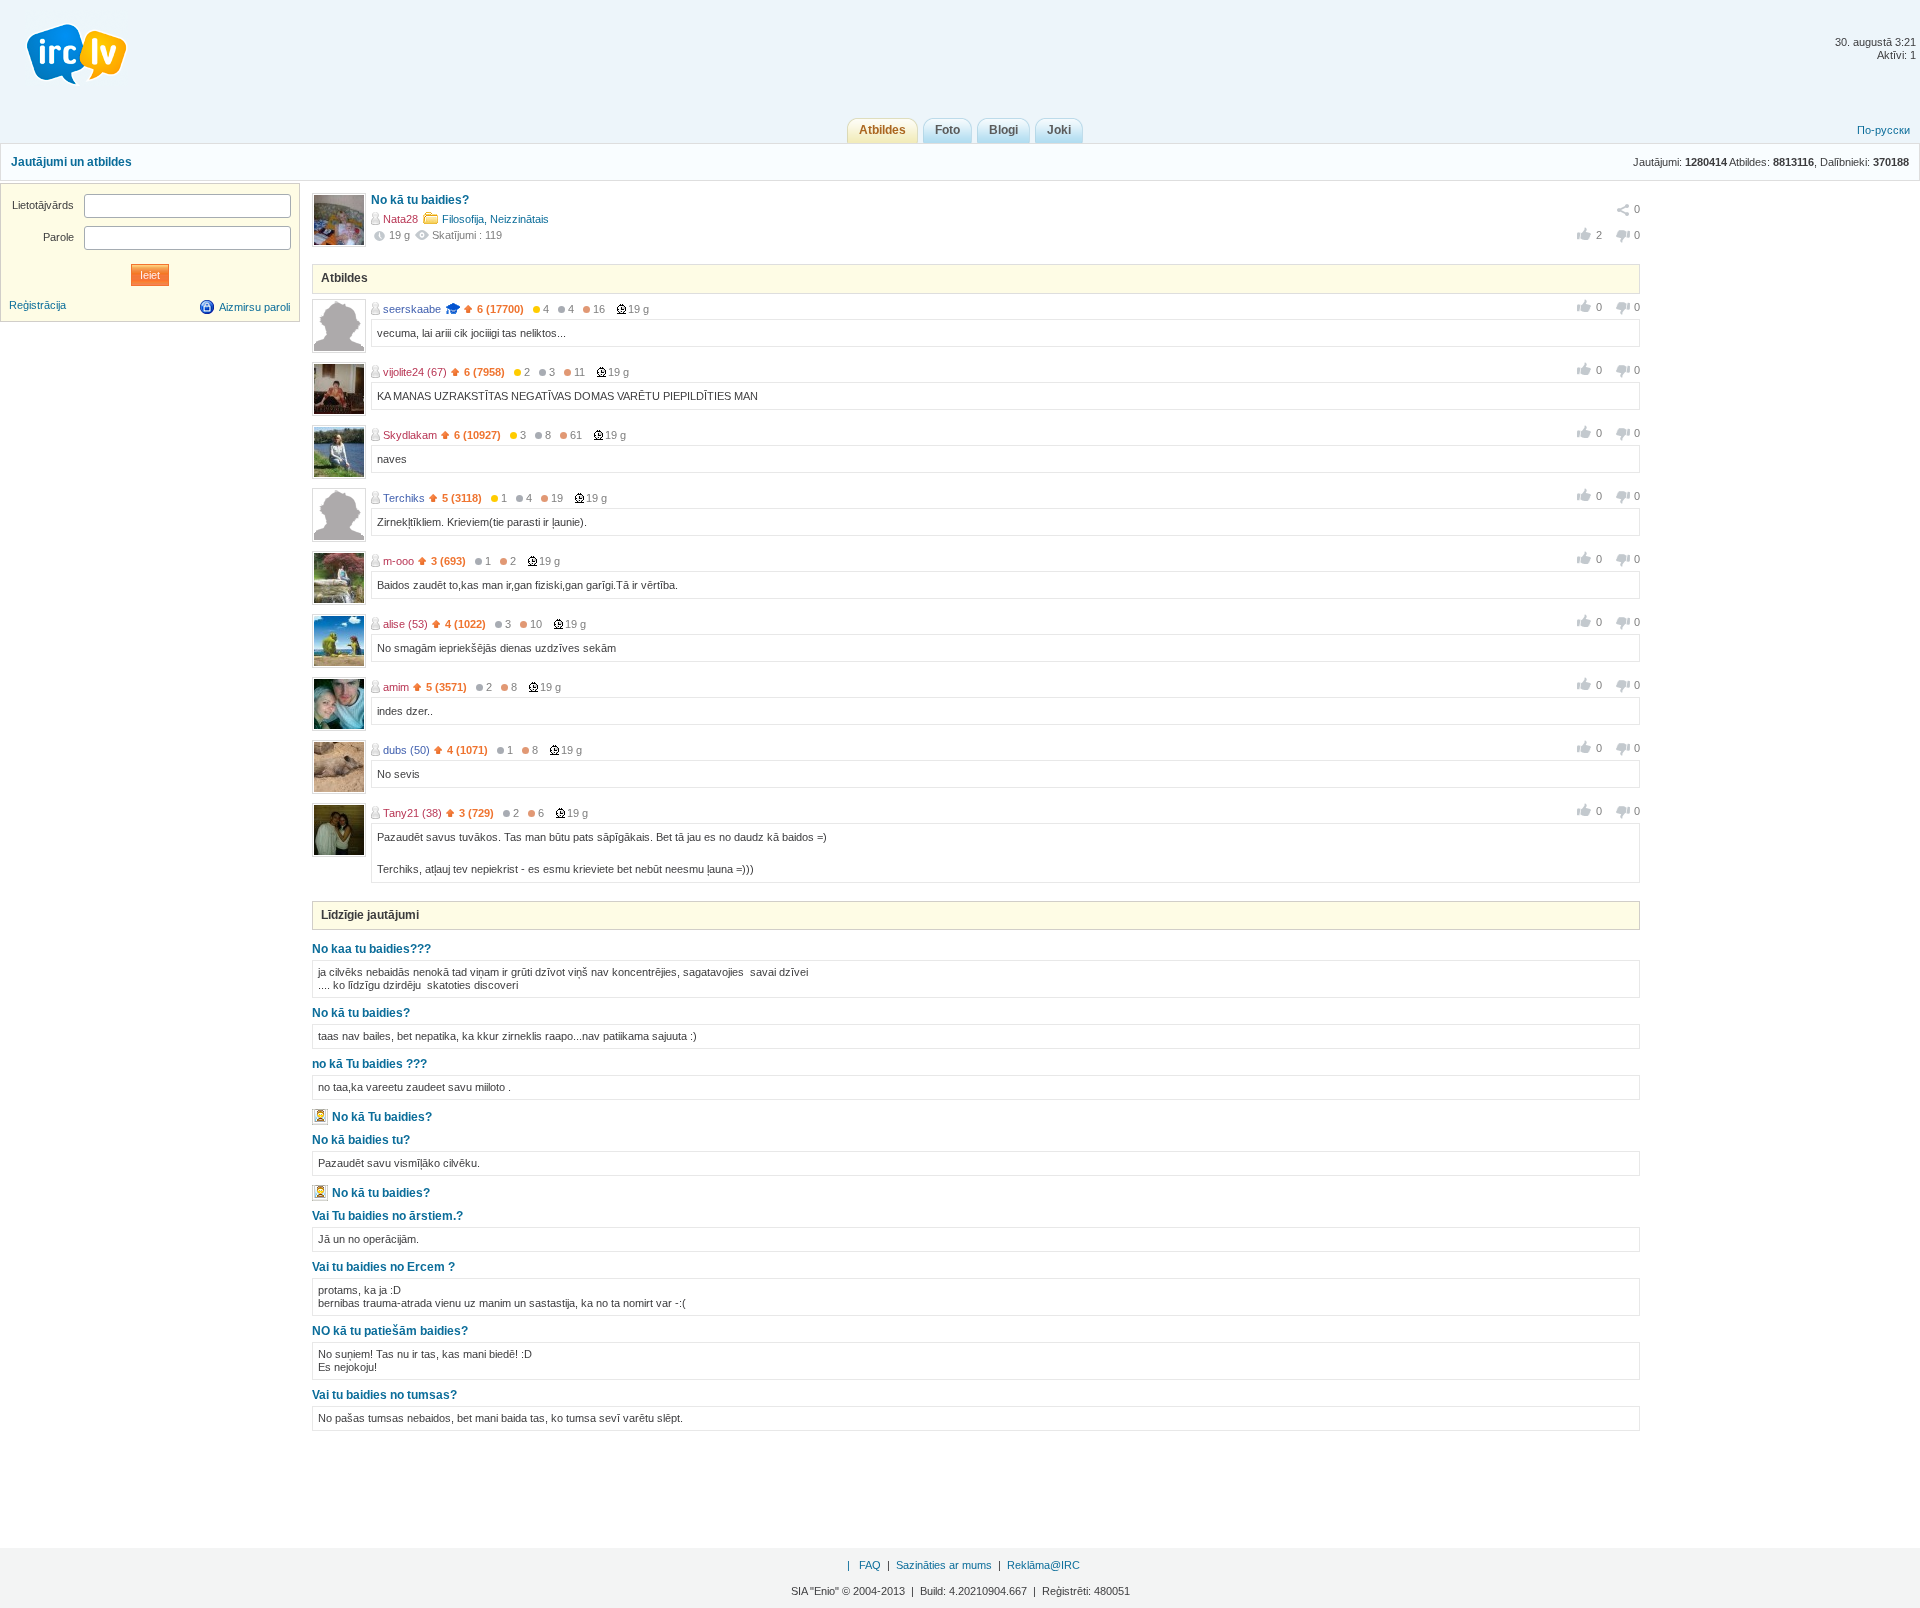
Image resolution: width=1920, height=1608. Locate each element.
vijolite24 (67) (415, 372)
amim (396, 687)
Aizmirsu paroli (254, 307)
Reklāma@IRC (1043, 1565)
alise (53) (405, 624)
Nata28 (400, 219)
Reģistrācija (37, 305)
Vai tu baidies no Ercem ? (383, 1267)
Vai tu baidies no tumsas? (384, 1395)
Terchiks (404, 498)
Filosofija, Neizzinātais (495, 219)
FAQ (870, 1565)
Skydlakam (410, 435)
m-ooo (398, 561)
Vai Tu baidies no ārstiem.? (387, 1216)
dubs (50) (406, 750)
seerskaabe (412, 309)
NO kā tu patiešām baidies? (390, 1331)
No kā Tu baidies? (382, 1117)
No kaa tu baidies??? (371, 949)
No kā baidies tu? (361, 1140)
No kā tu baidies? (361, 1013)
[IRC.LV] (64, 48)
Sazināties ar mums (944, 1565)
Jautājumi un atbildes (71, 162)
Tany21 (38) (412, 813)
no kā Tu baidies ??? (369, 1064)
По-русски (1883, 130)
